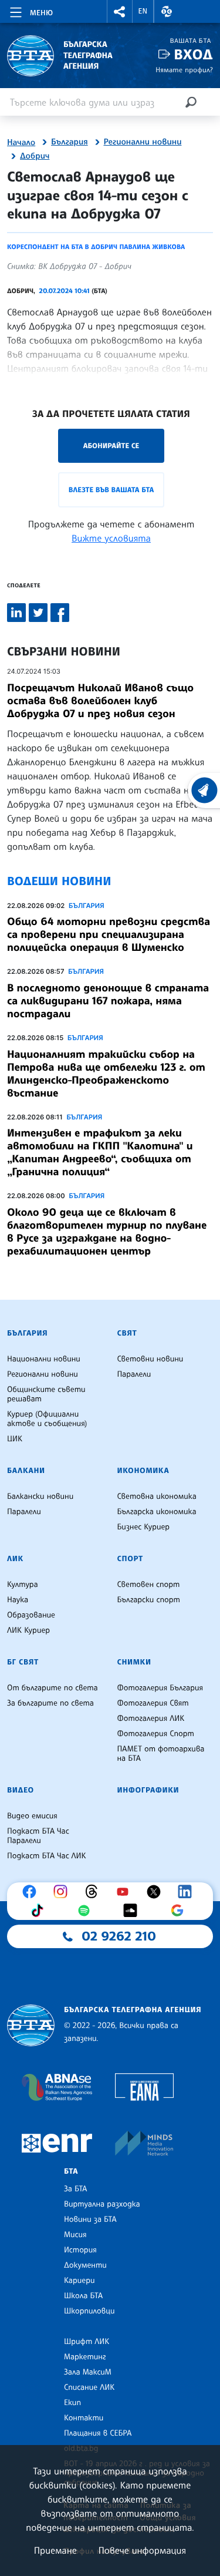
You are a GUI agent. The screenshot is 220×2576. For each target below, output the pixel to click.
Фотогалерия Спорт (156, 1734)
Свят (127, 1333)
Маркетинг (85, 2357)
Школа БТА (83, 2296)
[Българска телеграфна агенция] (31, 2025)
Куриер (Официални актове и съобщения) (47, 1419)
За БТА (75, 2189)
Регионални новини (143, 142)
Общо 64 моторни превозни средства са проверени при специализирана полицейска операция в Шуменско (109, 934)
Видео (21, 1790)
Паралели (134, 1374)
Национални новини (44, 1359)
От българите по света (53, 1688)
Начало (21, 143)
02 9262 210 (119, 1936)
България (70, 142)
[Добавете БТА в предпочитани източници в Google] (180, 1911)
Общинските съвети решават (46, 1394)
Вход (193, 54)
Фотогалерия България (160, 1688)
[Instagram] (63, 1892)
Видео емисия (32, 1816)
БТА (71, 2171)
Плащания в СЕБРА (98, 2433)
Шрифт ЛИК (87, 2342)
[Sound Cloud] (133, 1911)
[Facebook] (32, 1892)
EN (143, 11)
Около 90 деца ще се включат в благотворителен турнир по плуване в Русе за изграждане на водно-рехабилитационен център (107, 1232)
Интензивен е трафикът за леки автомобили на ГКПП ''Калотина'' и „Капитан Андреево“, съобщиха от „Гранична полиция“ (100, 1152)
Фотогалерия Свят (153, 1703)
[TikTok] (40, 1911)
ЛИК (15, 1559)
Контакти (84, 2418)
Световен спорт (149, 1585)
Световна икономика (157, 1496)
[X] (157, 1892)
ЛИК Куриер (28, 1630)
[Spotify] (87, 1911)
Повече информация (143, 2550)
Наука (18, 1600)
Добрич (35, 156)
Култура (23, 1585)
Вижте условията (111, 538)
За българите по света (50, 1703)
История (80, 2250)
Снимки (134, 1662)
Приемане (55, 2550)
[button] (120, 11)
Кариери (79, 2281)
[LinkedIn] (188, 1892)
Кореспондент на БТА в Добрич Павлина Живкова (96, 247)
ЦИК (15, 1439)
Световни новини (150, 1359)
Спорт (130, 1559)
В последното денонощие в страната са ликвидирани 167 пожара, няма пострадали (108, 1001)
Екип (72, 2403)
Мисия (75, 2235)
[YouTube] (126, 1892)
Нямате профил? (184, 70)
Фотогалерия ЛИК (151, 1719)
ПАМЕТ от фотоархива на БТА (161, 1754)
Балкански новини (40, 1496)
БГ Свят (23, 1662)
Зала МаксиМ (88, 2372)
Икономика (143, 1471)
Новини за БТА (90, 2219)
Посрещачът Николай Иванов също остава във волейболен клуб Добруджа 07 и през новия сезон (100, 701)
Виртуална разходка (102, 2204)
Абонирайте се (111, 445)
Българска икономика (157, 1512)
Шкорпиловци (89, 2311)
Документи (85, 2265)
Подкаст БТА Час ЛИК (47, 1856)
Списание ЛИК (89, 2387)
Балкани (26, 1471)
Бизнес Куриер (144, 1527)
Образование (31, 1615)
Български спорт (149, 1600)
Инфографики (148, 1790)
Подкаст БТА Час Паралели (38, 1836)
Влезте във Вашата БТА (111, 490)
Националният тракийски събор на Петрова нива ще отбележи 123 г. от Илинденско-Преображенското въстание (106, 1074)
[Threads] (94, 1892)
